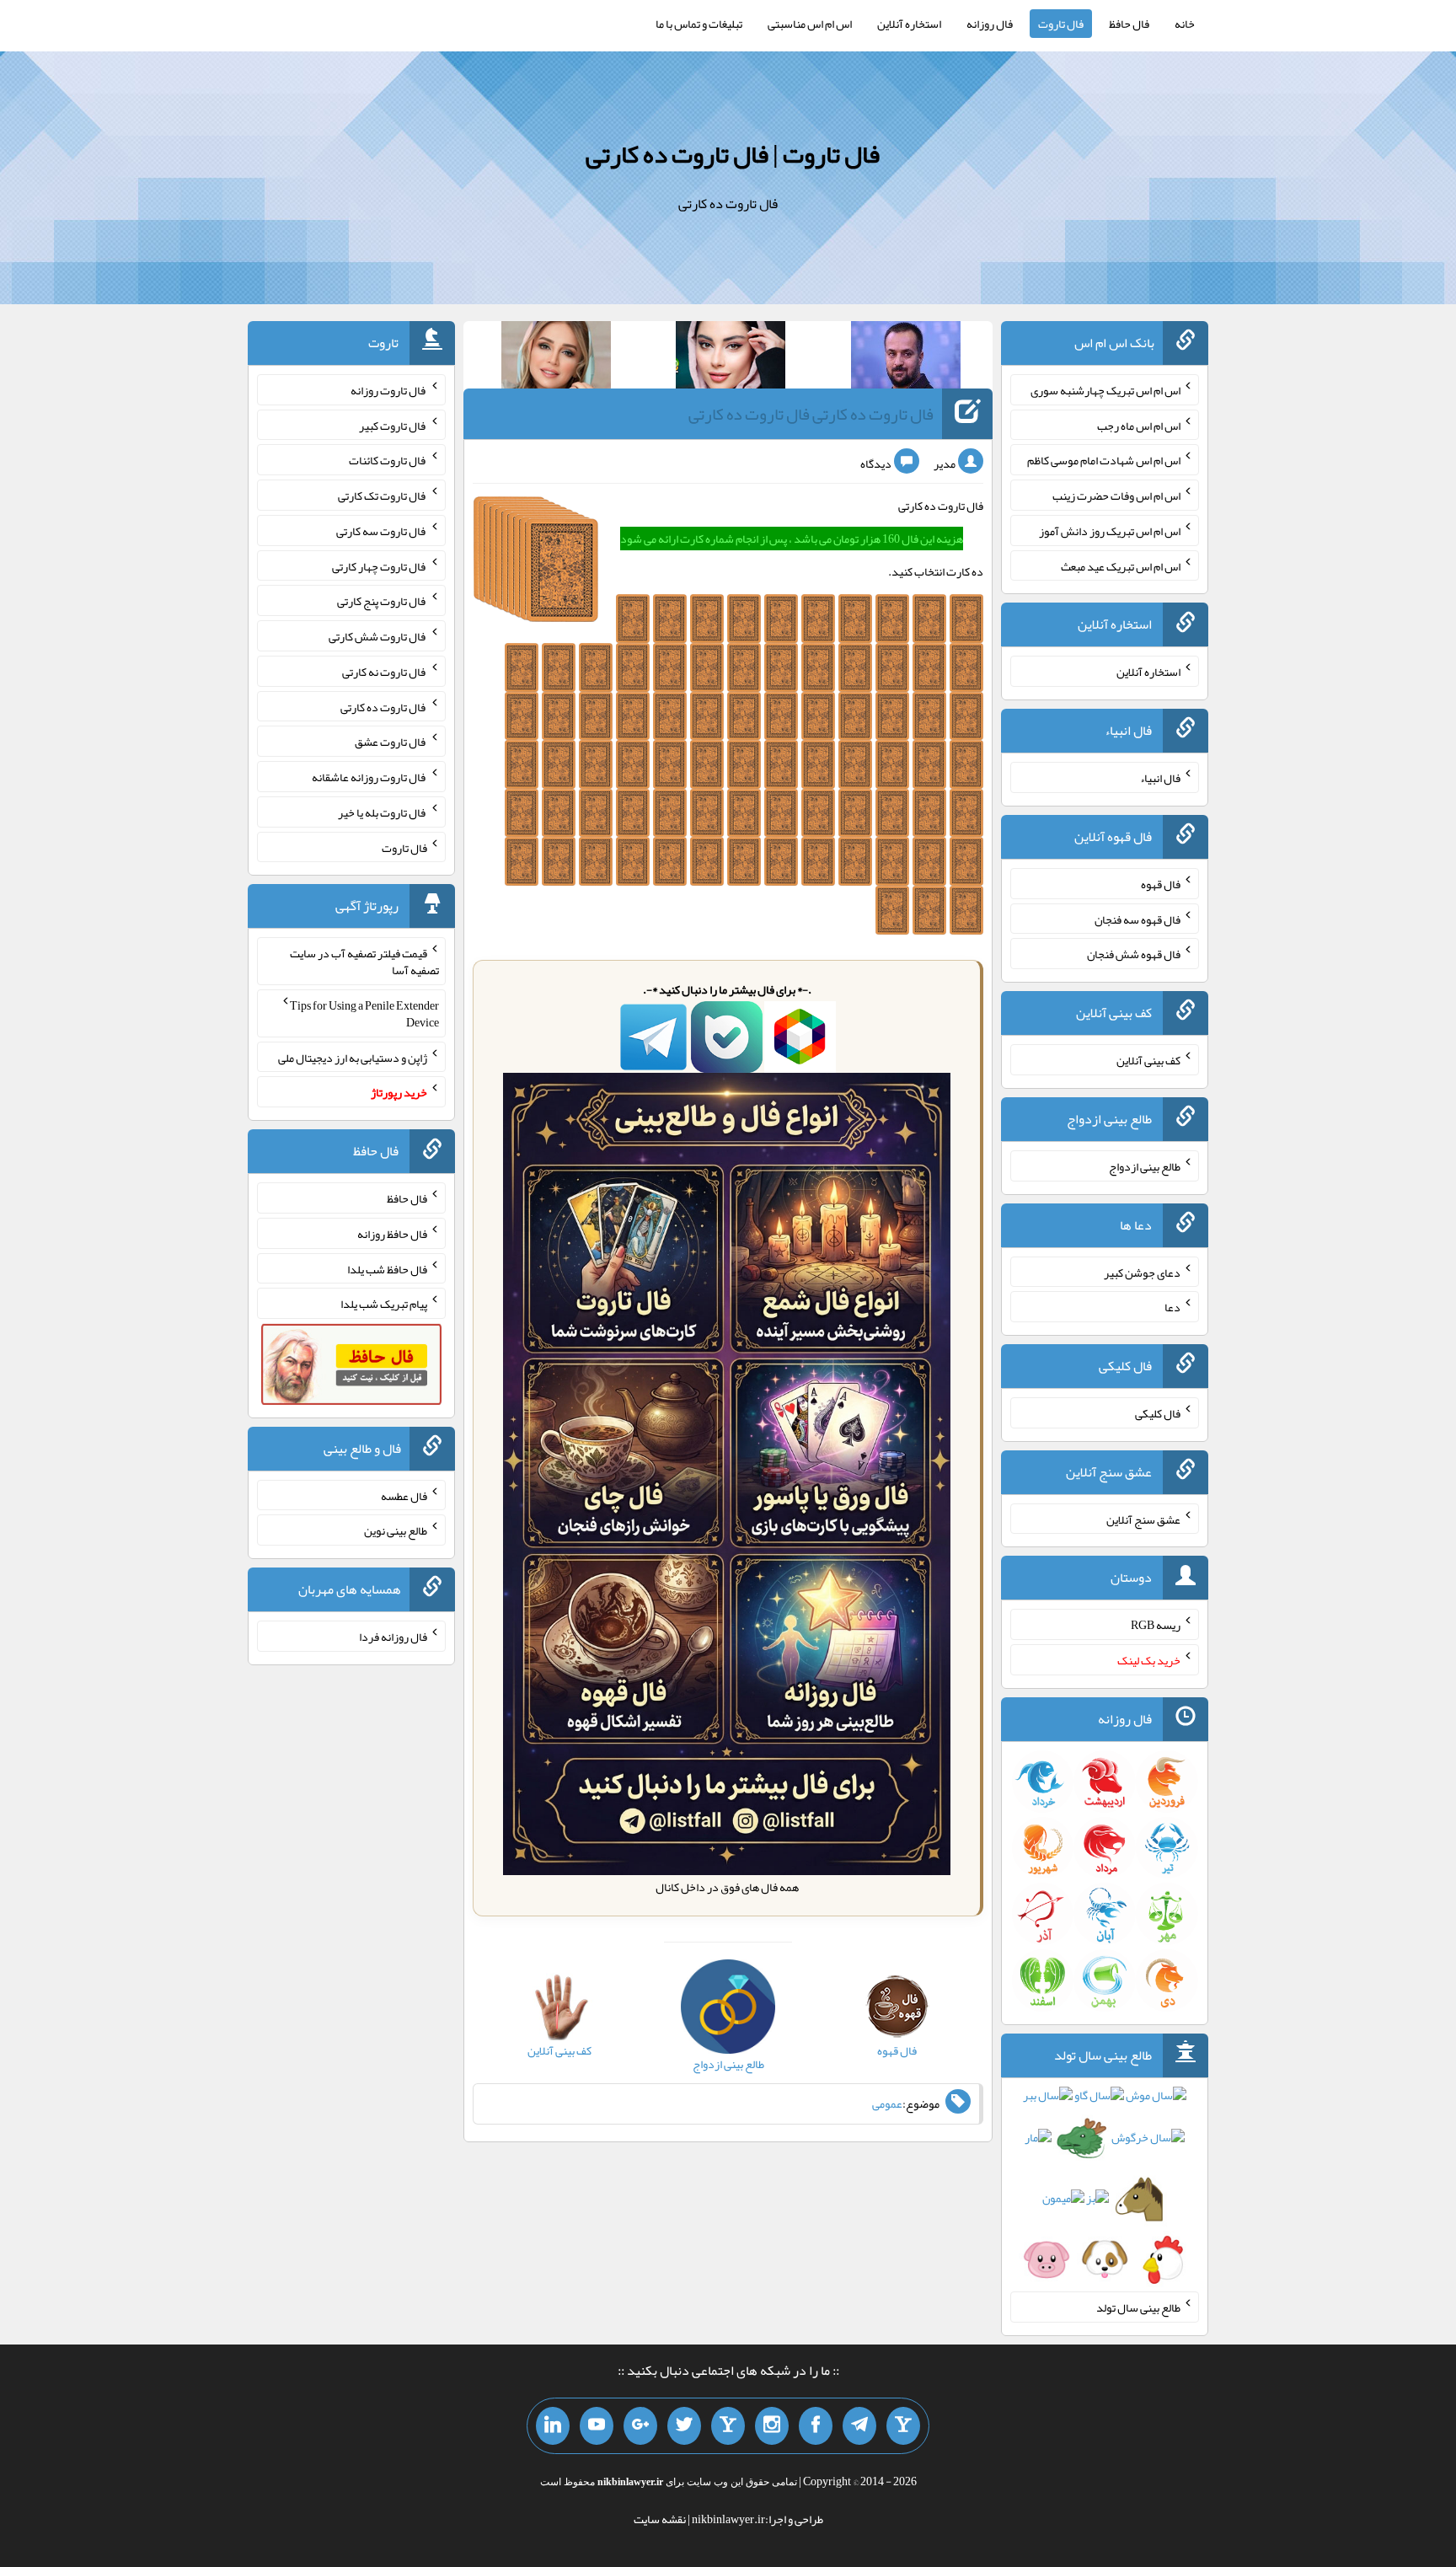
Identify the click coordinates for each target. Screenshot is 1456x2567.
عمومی (887, 2103)
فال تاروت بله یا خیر (383, 812)
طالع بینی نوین (396, 1530)
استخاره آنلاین (909, 24)
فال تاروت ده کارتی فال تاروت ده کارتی (811, 414)
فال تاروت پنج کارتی (382, 601)
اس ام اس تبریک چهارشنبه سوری (1105, 390)
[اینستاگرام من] (772, 2426)
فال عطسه (404, 1495)
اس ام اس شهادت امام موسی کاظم (1104, 460)
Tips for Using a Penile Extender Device (364, 1014)
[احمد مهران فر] (906, 358)
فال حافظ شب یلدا (387, 1268)
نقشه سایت (660, 2519)
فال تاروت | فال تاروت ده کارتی (733, 154)
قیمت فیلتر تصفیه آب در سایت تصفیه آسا (364, 962)
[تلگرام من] (859, 2426)
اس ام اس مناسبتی (810, 24)
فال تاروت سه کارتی (382, 531)
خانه (1185, 24)
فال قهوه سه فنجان (1137, 919)
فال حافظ (1129, 24)
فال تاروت (1061, 24)
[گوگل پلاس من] (640, 2426)
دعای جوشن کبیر (1142, 1272)
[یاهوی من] (903, 2426)
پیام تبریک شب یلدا (384, 1304)
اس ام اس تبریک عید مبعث (1121, 565)
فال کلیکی (1158, 1413)
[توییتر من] (684, 2426)
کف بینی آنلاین (1148, 1060)
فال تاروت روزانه (389, 390)
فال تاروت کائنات (388, 460)
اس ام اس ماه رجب (1139, 425)
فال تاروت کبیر (393, 425)
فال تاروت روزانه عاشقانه (369, 777)
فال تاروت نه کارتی (385, 672)
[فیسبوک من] (816, 2426)
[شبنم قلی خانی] (556, 358)
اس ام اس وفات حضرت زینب (1116, 496)
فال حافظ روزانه (392, 1234)
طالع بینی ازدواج (1145, 1166)
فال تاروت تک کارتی (383, 496)
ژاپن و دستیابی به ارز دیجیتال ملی (353, 1057)
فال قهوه (1161, 884)
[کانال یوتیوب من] (597, 2426)
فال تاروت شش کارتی (378, 636)
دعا (1172, 1307)
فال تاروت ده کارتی (384, 706)
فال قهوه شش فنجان (1134, 954)
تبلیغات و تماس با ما (699, 24)
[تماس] (728, 2426)
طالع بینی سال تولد (1138, 2307)
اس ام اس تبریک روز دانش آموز (1110, 531)
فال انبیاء (1160, 778)
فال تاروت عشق (391, 742)
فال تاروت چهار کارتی (380, 565)
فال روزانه (990, 24)
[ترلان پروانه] (731, 358)
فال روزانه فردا (393, 1637)
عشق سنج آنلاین (1143, 1519)
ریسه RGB (1156, 1625)
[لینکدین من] (553, 2426)
